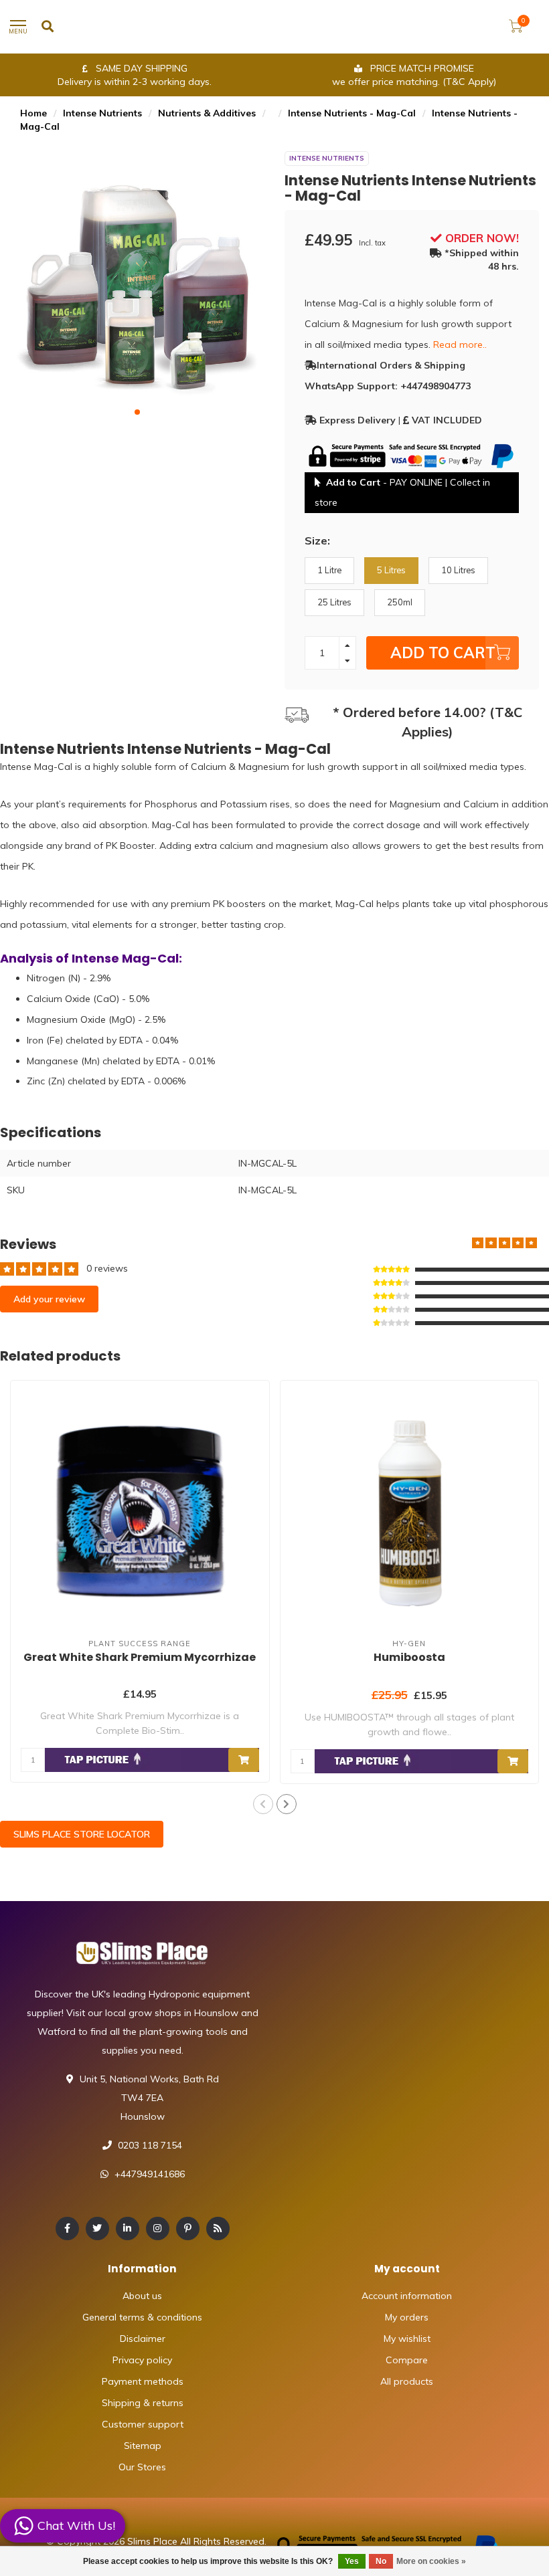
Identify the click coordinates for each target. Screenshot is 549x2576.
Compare (407, 2360)
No (381, 2561)
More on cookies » (431, 2561)
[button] (137, 412)
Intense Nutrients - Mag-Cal (352, 113)
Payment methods (143, 2381)
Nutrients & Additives (207, 113)
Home (33, 113)
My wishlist (407, 2339)
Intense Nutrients (102, 113)
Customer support (143, 2424)
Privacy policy (142, 2360)
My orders (407, 2317)
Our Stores (142, 2467)
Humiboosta (409, 1657)
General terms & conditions (142, 2317)
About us (142, 2296)
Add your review (49, 1299)
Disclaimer (143, 2339)
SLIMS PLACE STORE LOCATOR (82, 1834)
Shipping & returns (143, 2403)
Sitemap (143, 2446)
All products (407, 2381)
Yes (352, 2561)
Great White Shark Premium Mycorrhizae (140, 1657)
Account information (407, 2296)
